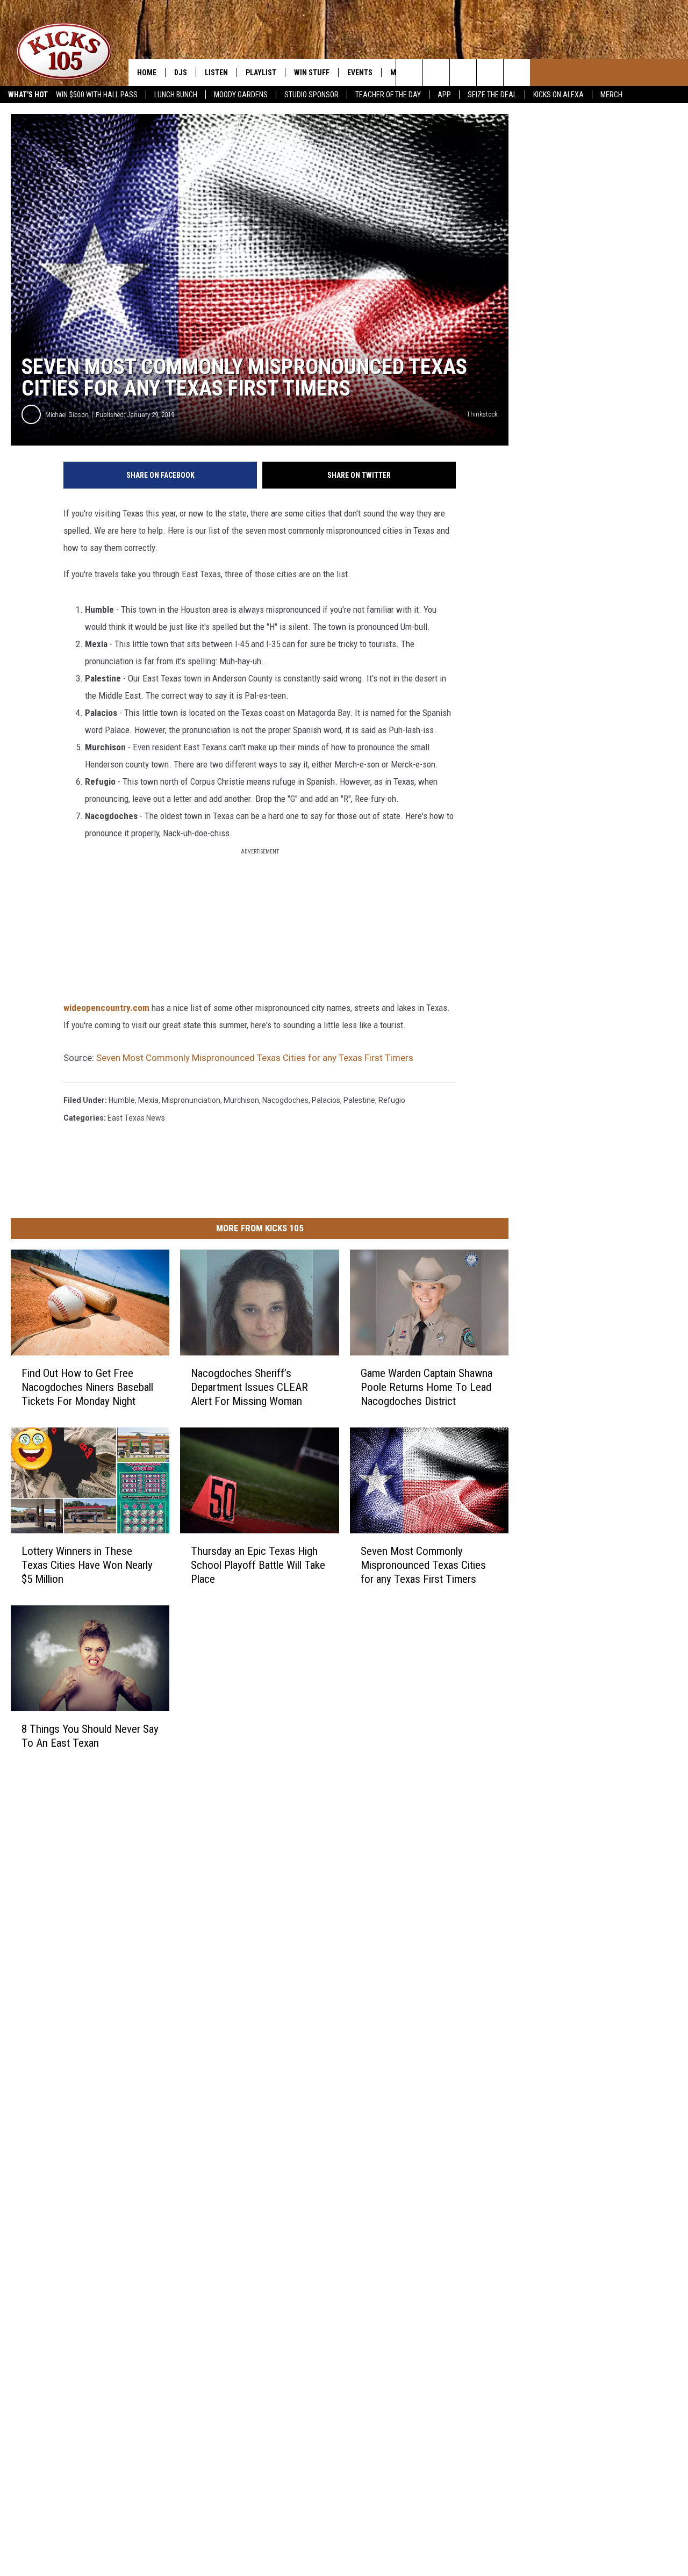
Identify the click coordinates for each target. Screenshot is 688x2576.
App (444, 95)
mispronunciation (191, 1100)
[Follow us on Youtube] (463, 73)
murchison (241, 1100)
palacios (326, 1100)
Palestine (359, 1100)
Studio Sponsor (311, 95)
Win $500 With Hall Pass (97, 95)
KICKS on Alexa (558, 95)
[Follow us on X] (517, 73)
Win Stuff (312, 73)
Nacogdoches (285, 1100)
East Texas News (136, 1118)
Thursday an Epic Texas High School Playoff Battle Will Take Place (258, 1565)
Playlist (261, 73)
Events (360, 73)
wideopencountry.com (106, 1008)
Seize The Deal (492, 95)
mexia (148, 1100)
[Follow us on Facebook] (490, 73)
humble (122, 1100)
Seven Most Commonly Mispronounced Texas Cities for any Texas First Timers (255, 1058)
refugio (392, 1100)
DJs (181, 73)
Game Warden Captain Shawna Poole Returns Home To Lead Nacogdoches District (427, 1387)
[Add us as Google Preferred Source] (436, 73)
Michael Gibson (67, 415)
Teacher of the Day (388, 95)
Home (147, 73)
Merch (611, 95)
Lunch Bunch (176, 95)
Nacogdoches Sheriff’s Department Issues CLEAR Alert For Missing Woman (249, 1387)
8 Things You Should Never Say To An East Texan (90, 1735)
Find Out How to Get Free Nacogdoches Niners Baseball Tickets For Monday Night (87, 1387)
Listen (216, 73)
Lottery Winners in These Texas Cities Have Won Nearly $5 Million (87, 1565)
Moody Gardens (241, 95)
